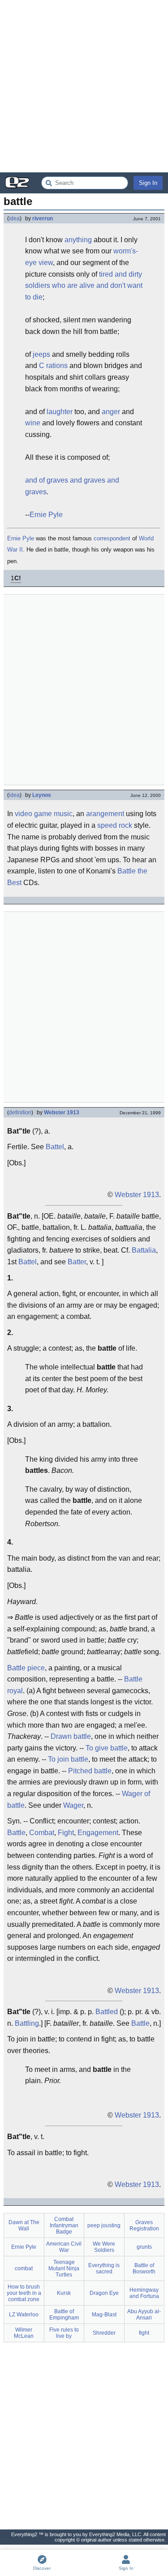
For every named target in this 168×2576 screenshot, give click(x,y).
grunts (144, 2247)
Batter (77, 1262)
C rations (53, 366)
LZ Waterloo (24, 2315)
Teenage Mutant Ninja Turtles (64, 2268)
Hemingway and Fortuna (144, 2293)
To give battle (107, 1748)
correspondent (112, 538)
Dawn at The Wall (24, 2225)
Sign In (148, 183)
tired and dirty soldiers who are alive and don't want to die (84, 286)
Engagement (98, 1833)
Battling (27, 2023)
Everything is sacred (104, 2268)
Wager (73, 1805)
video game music (44, 814)
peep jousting (104, 2225)
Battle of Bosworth (144, 2268)
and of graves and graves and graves (72, 486)
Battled (107, 2012)
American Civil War (64, 2247)
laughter (60, 412)
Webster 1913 (62, 1113)
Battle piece (26, 1668)
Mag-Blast (104, 2315)
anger (111, 412)
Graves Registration (144, 2225)
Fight (66, 1833)
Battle (16, 1833)
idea (14, 218)
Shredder (104, 2333)
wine (33, 423)
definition (20, 1113)
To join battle (68, 1759)
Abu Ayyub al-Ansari (144, 2315)
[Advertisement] (84, 86)
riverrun (43, 218)
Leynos (42, 795)
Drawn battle (71, 1736)
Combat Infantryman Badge (64, 2225)
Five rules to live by (64, 2333)
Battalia (144, 1250)
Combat (42, 1833)
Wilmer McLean (24, 2333)
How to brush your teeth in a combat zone (24, 2293)
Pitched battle (90, 1771)
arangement (105, 814)
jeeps (41, 354)
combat (24, 2268)
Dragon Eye (104, 2293)
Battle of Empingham (64, 2315)
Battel (55, 1147)
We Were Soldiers (104, 2247)
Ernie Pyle (46, 515)
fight (144, 2333)
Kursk (64, 2293)
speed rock (115, 825)
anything (78, 240)
